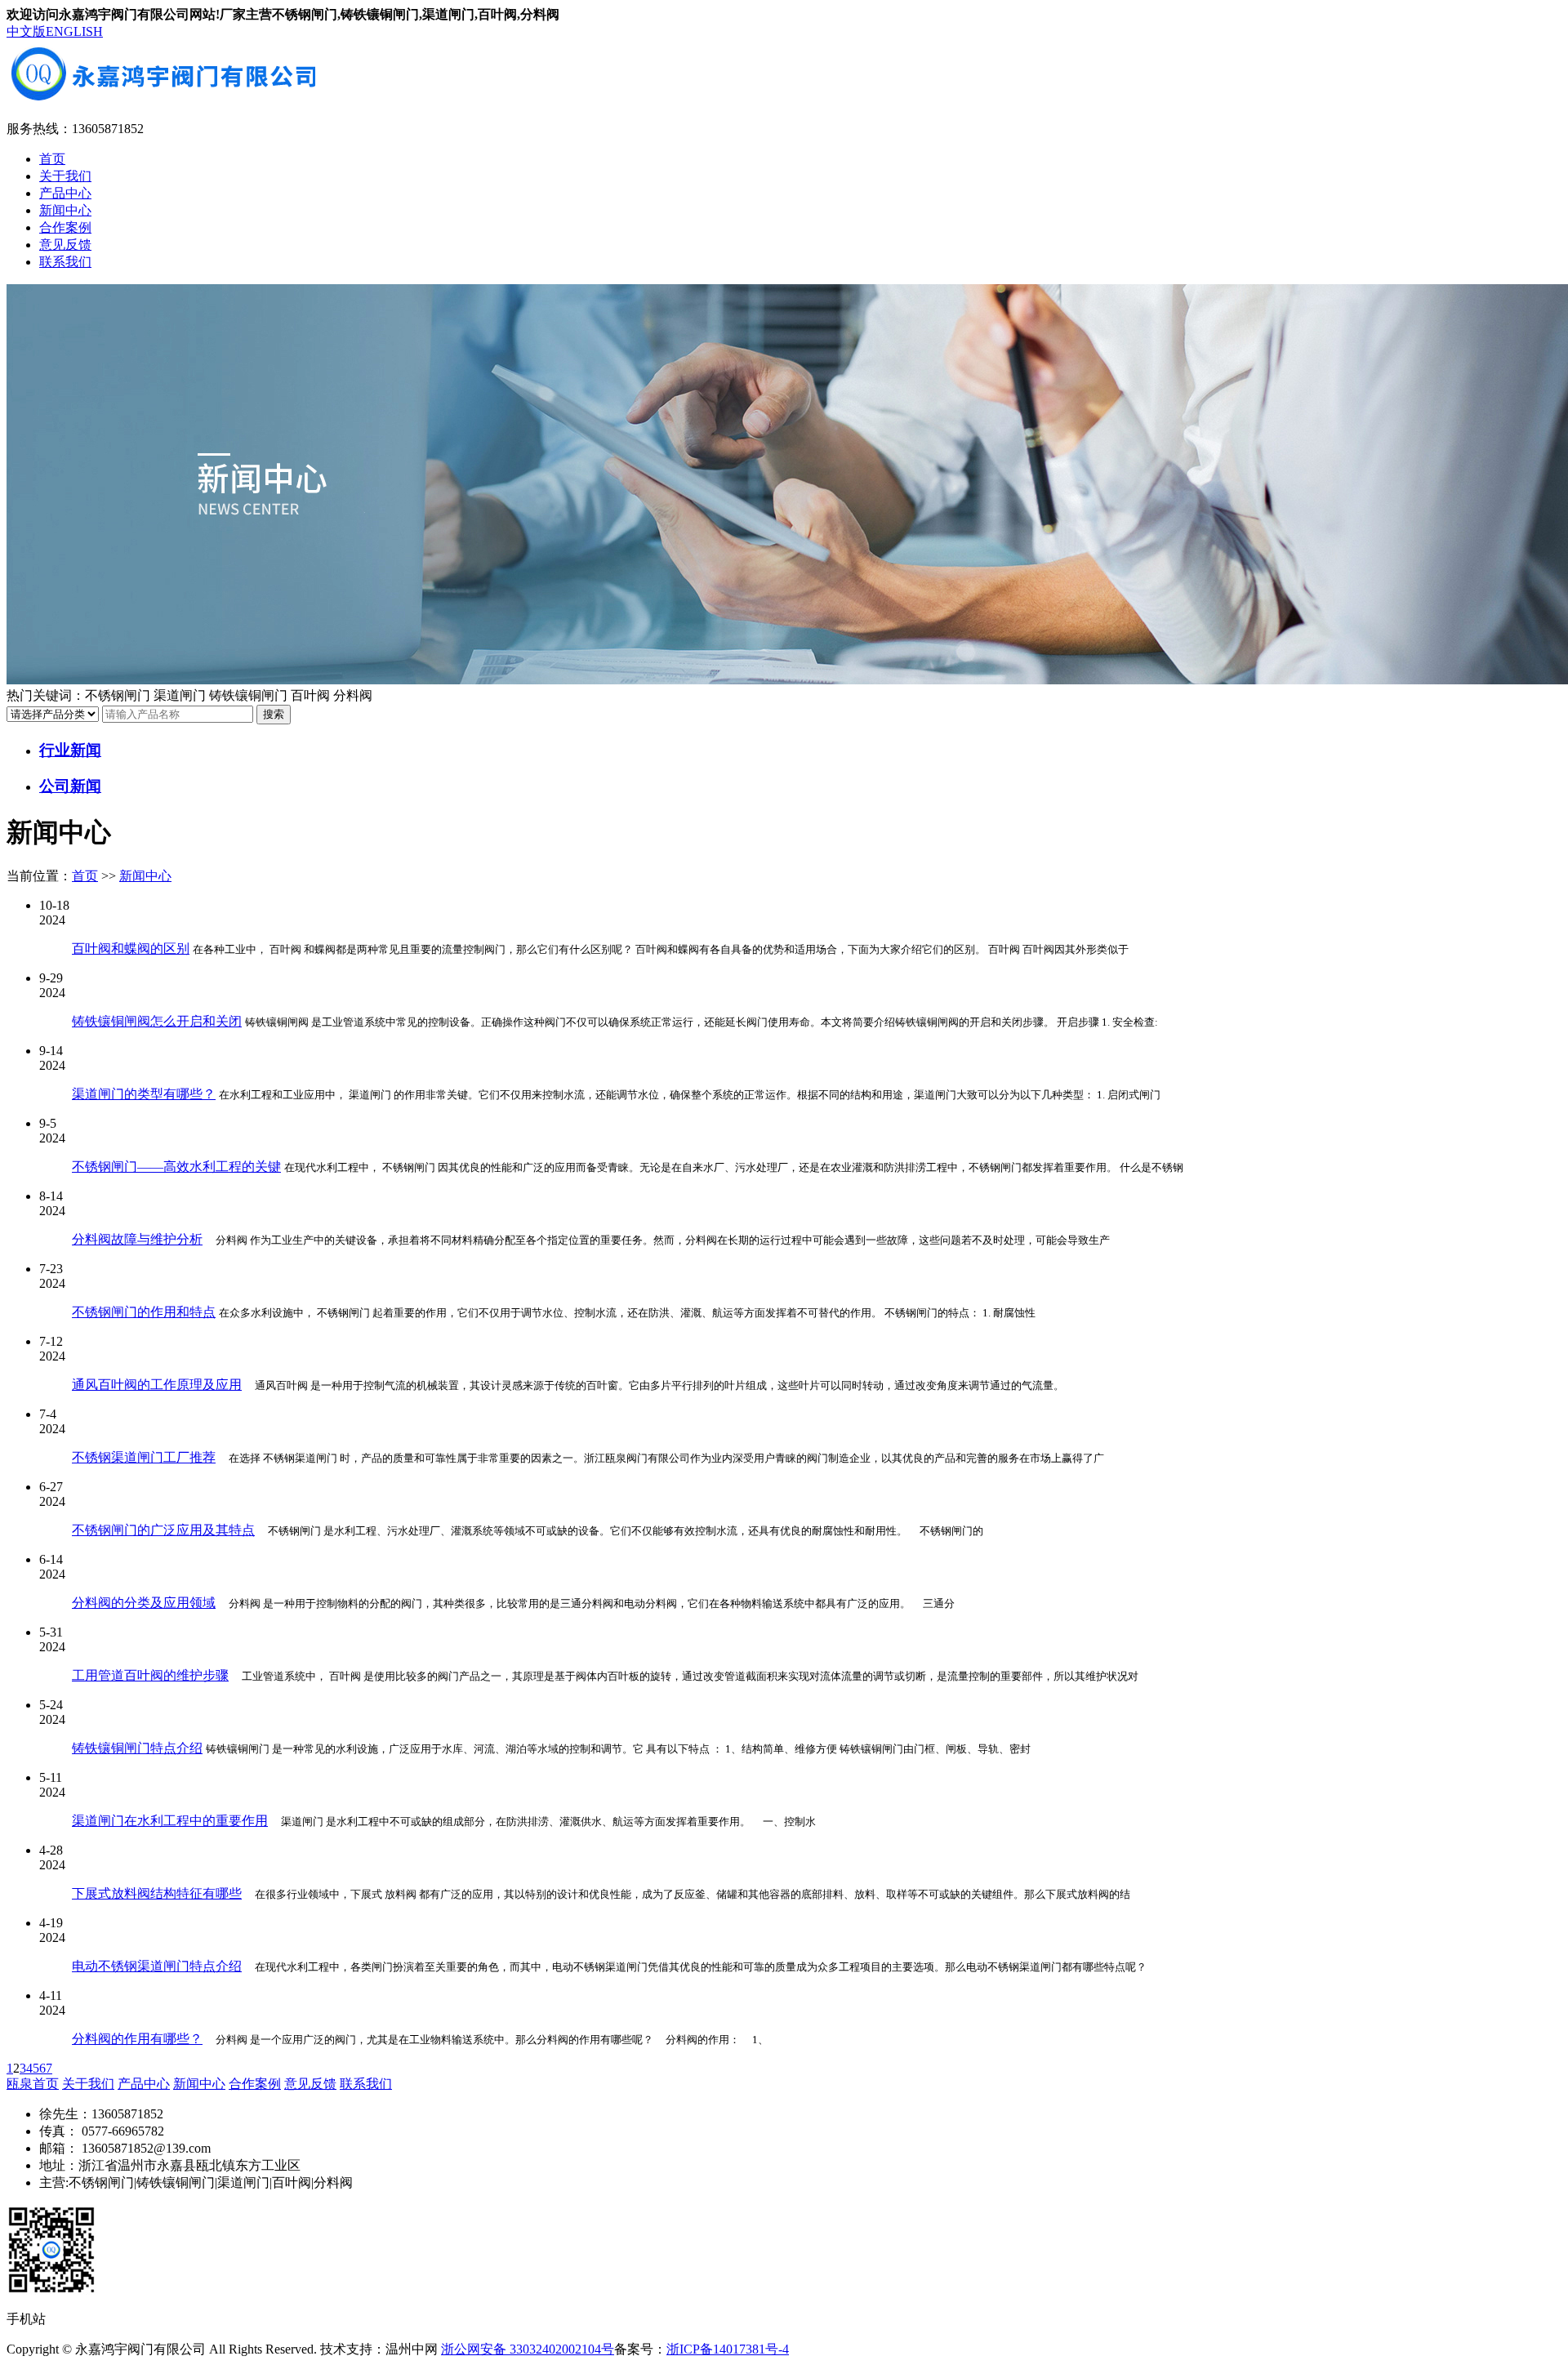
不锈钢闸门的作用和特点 (144, 1312)
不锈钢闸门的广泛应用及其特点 (163, 1530)
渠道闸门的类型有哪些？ (144, 1094)
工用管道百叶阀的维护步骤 (150, 1675)
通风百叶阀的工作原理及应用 (157, 1385)
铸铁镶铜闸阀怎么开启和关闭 (157, 1021)
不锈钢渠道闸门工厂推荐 (144, 1457)
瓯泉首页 (33, 2084)
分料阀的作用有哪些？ (137, 2039)
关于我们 (65, 176)
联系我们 (65, 262)
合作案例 (65, 227)
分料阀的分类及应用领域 (144, 1603)
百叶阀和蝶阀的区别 (131, 949)
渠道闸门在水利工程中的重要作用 (170, 1821)
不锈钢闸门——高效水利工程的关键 (176, 1167)
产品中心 (65, 193)
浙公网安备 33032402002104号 (528, 2349)
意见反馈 (65, 245)
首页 (52, 159)
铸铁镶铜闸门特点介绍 (137, 1748)
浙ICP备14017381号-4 (728, 2349)
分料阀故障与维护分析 (137, 1239)
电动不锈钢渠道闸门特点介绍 (157, 1966)
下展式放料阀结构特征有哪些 (157, 1893)
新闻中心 (65, 210)
